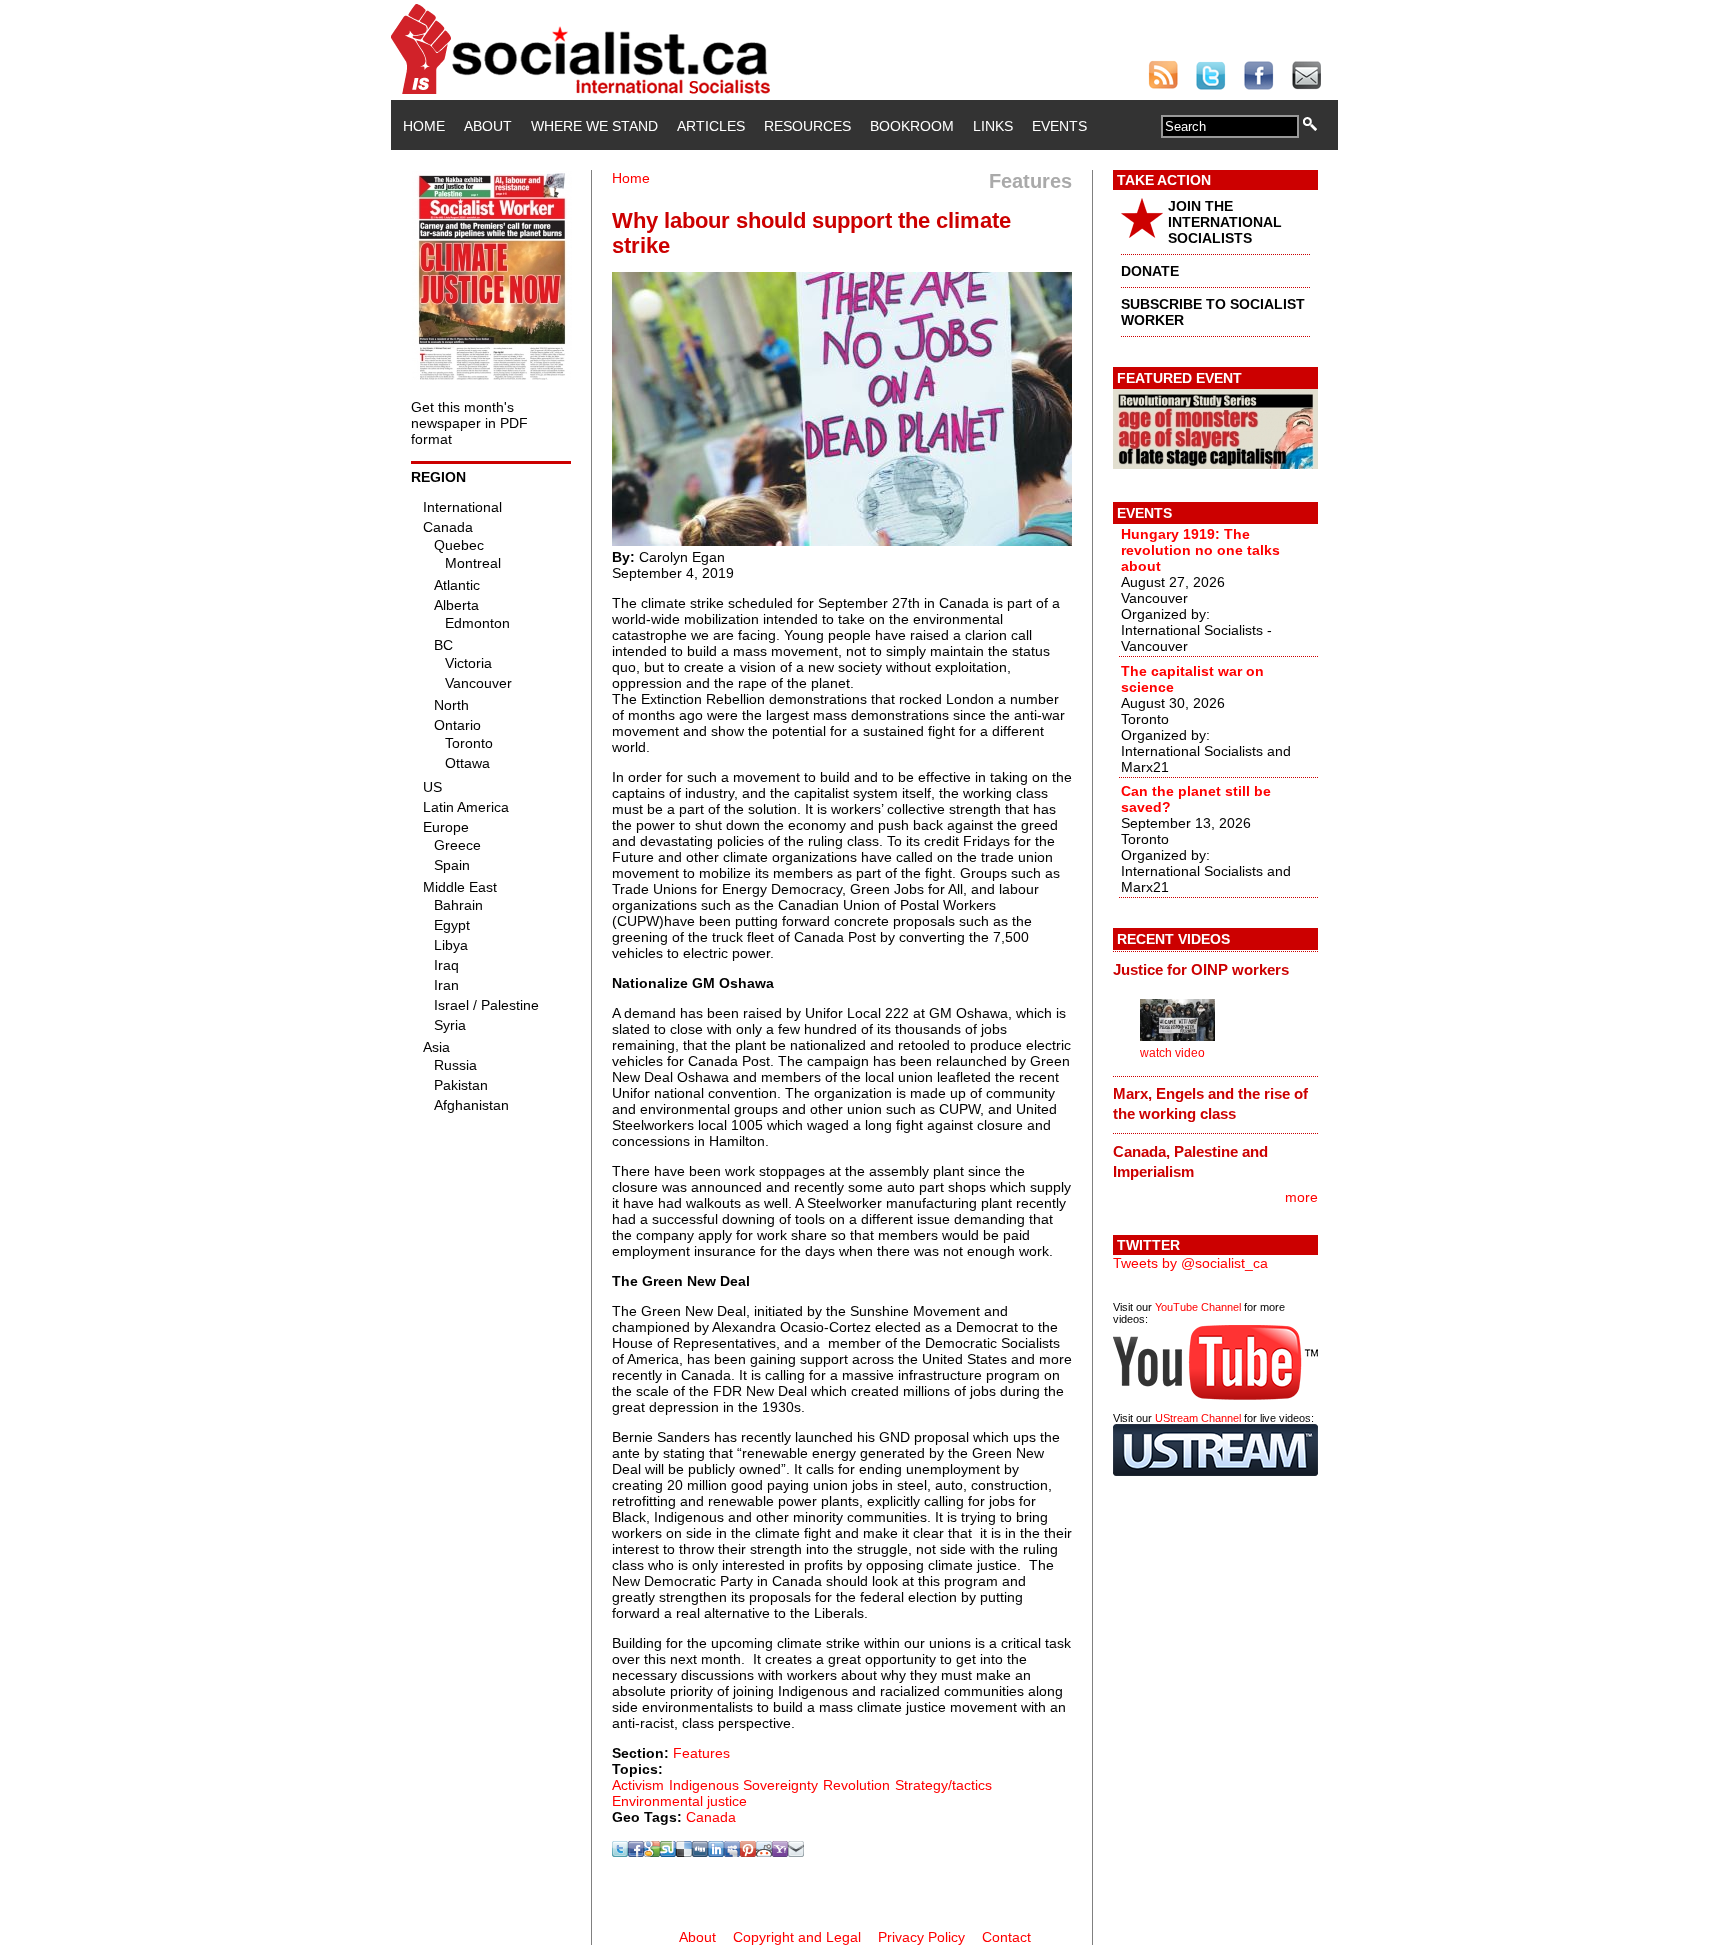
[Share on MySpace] (732, 1852)
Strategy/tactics (943, 1785)
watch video (1172, 1053)
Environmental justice (679, 1801)
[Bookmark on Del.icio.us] (684, 1852)
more (1301, 1197)
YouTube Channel (1198, 1307)
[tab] (1215, 969)
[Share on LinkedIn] (716, 1852)
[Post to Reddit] (764, 1852)
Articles (711, 126)
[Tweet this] (620, 1852)
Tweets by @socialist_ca (1190, 1263)
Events (1059, 126)
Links (993, 126)
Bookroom (912, 126)
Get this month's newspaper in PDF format (469, 423)
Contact (1006, 1937)
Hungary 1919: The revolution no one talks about (1200, 550)
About (488, 126)
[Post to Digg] (700, 1852)
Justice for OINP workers (1201, 969)
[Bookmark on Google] (652, 1852)
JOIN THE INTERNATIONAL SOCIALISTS (1225, 222)
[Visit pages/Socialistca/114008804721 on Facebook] (636, 1852)
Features (701, 1753)
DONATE (1150, 271)
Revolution (856, 1785)
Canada (711, 1817)
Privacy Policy (921, 1937)
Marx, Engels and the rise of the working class (1210, 1103)
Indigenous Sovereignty (743, 1785)
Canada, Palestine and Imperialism (1190, 1161)
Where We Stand (594, 126)
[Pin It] (748, 1852)
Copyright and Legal (797, 1937)
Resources (807, 126)
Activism (638, 1785)
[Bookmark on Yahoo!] (780, 1852)
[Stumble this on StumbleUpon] (668, 1852)
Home (424, 126)
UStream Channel (1198, 1418)
